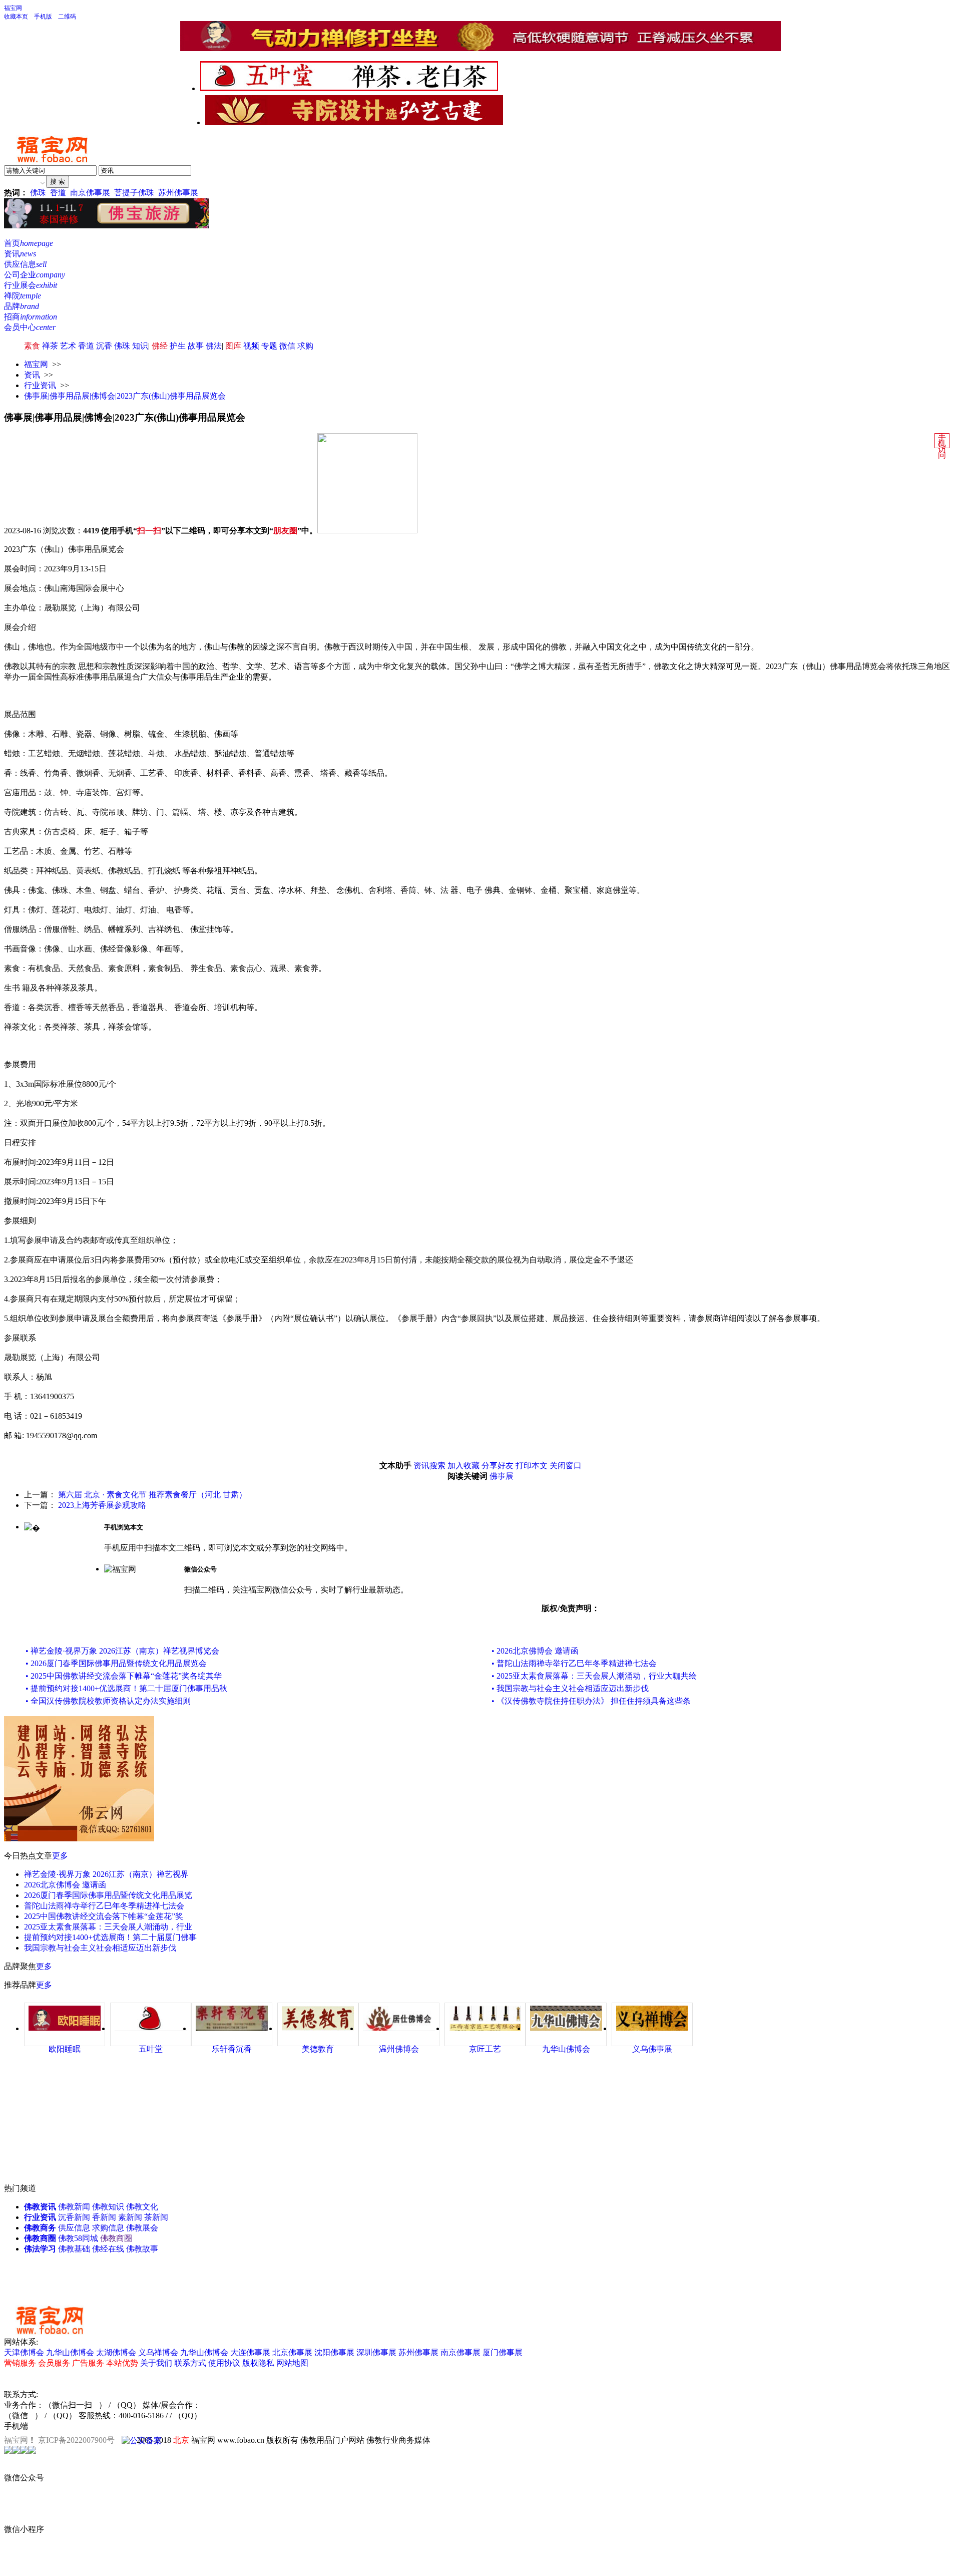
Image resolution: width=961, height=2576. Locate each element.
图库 (233, 346)
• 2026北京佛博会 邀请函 (535, 1651)
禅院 (23, 296)
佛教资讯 (40, 2207)
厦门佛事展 (503, 2352)
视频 (251, 346)
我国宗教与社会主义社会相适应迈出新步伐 (100, 1948)
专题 (269, 346)
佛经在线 (108, 2249)
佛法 (214, 346)
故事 (196, 346)
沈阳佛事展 (334, 2352)
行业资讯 (40, 385)
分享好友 (498, 1466)
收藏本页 (16, 17)
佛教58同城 (78, 2238)
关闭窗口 (566, 1466)
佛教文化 (142, 2207)
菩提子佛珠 (134, 193)
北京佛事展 (292, 2352)
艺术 (68, 346)
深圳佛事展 (376, 2352)
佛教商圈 (40, 2238)
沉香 (104, 346)
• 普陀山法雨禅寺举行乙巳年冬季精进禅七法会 (574, 1663)
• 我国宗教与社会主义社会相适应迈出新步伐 (570, 1688)
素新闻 (130, 2217)
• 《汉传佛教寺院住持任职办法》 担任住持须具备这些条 (591, 1701)
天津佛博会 (24, 2352)
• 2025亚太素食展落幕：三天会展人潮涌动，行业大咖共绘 (594, 1676)
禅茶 (50, 346)
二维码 (67, 17)
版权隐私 (258, 2363)
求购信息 (108, 2228)
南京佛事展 (90, 193)
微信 (287, 346)
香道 (58, 193)
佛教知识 (108, 2207)
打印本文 (532, 1466)
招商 (31, 317)
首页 (29, 243)
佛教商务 (40, 2228)
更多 (60, 1856)
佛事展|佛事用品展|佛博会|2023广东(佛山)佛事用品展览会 (125, 396)
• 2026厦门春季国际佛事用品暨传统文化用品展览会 (116, 1663)
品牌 (22, 306)
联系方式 (190, 2363)
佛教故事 (142, 2249)
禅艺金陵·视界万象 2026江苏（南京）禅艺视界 (106, 1874)
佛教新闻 (74, 2207)
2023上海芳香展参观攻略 (102, 1505)
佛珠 (38, 193)
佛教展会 (142, 2228)
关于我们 (156, 2363)
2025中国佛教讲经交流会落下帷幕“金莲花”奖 (104, 1916)
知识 (140, 346)
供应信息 (25, 264)
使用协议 (224, 2363)
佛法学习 (40, 2249)
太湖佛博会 (116, 2352)
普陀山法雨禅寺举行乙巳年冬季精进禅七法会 (104, 1906)
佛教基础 (74, 2249)
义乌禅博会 (158, 2352)
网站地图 (292, 2363)
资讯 (20, 254)
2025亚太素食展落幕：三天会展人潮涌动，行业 (108, 1927)
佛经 (160, 346)
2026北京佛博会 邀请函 (65, 1885)
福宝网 (13, 8)
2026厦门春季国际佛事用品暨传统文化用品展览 (108, 1895)
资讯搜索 (429, 1466)
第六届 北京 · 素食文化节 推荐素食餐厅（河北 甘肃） (152, 1495)
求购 (305, 346)
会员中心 (30, 327)
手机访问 (942, 446)
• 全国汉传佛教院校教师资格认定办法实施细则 (108, 1701)
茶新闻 (156, 2217)
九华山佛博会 (70, 2352)
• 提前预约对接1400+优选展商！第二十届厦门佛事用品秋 (126, 1688)
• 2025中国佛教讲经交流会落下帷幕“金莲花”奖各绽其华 (124, 1676)
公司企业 (35, 275)
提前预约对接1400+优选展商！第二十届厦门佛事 (110, 1937)
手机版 (43, 17)
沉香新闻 (74, 2217)
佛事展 (502, 1476)
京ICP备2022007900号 (76, 2440)
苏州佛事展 (178, 193)
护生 (178, 346)
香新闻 (104, 2217)
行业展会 (31, 285)
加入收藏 (463, 1466)
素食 (32, 346)
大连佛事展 (250, 2352)
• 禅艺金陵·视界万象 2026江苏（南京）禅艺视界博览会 (122, 1651)
